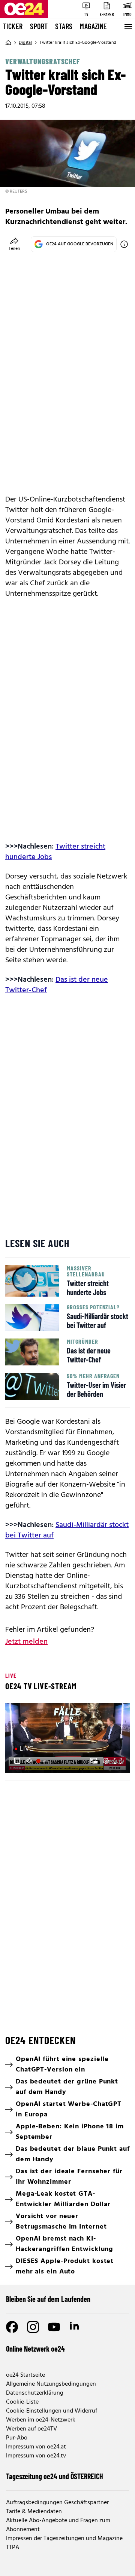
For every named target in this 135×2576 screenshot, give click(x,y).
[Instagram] (33, 2327)
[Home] (8, 43)
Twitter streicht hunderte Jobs (55, 852)
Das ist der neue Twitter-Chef (57, 985)
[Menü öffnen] (127, 27)
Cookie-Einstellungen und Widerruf (52, 2411)
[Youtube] (54, 2327)
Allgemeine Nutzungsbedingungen (51, 2384)
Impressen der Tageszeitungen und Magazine (64, 2539)
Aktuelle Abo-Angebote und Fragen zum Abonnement (58, 2525)
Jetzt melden (26, 1642)
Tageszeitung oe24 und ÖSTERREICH (55, 2476)
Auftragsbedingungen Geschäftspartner (57, 2503)
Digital (25, 43)
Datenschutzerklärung (35, 2393)
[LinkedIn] (75, 2327)
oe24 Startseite (25, 2375)
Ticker (13, 26)
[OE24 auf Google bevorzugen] (124, 244)
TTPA (13, 2548)
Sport (39, 26)
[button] (17, 1761)
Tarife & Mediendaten (34, 2512)
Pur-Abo (17, 2438)
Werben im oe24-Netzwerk (41, 2420)
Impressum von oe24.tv (36, 2456)
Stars (64, 26)
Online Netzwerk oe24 (35, 2349)
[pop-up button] (106, 1761)
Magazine (93, 26)
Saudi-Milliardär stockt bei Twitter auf (67, 1530)
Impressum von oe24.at (36, 2447)
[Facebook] (12, 2327)
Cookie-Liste (22, 2402)
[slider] (43, 1761)
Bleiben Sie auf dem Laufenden (48, 2299)
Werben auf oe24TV (31, 2429)
